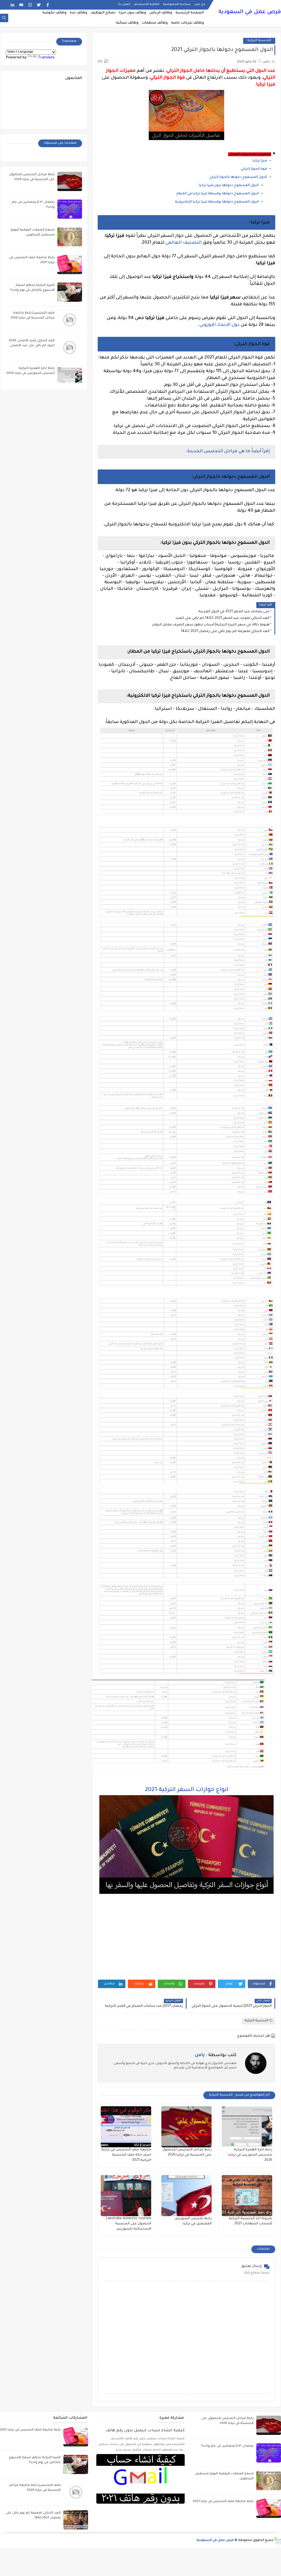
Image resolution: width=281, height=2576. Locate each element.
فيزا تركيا (260, 161)
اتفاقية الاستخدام (147, 4)
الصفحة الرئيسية (190, 13)
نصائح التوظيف (103, 13)
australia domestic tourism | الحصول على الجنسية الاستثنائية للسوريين (129, 2224)
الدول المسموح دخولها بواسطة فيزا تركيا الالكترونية (217, 202)
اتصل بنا (124, 4)
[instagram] (30, 5)
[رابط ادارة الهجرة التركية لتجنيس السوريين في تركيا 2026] (247, 2127)
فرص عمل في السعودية (250, 12)
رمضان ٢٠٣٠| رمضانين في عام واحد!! (227, 2446)
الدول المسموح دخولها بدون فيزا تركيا (229, 186)
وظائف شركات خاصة (187, 23)
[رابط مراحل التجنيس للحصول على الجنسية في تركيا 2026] (187, 2127)
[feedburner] (4, 5)
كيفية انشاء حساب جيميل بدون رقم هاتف (145, 2431)
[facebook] (48, 5)
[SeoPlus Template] (277, 2541)
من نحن (200, 4)
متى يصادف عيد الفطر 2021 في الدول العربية (234, 612)
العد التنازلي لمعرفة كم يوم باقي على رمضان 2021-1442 (225, 631)
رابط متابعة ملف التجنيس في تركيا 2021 (223, 2502)
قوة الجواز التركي (254, 169)
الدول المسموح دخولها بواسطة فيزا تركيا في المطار (217, 194)
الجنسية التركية (259, 41)
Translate (46, 58)
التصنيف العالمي (184, 243)
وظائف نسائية (127, 23)
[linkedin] (12, 5)
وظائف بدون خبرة (132, 13)
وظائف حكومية (54, 13)
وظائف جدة (78, 13)
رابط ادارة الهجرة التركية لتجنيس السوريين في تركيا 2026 (250, 2155)
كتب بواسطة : (216, 2055)
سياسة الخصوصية (177, 4)
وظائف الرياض (161, 13)
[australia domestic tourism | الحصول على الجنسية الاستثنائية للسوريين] (126, 2196)
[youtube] (21, 5)
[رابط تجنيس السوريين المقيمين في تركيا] (187, 2196)
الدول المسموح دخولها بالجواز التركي (238, 177)
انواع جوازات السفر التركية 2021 (187, 1790)
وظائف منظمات (155, 23)
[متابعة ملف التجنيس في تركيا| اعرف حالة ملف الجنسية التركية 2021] (126, 2127)
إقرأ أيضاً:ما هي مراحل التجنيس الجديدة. (228, 451)
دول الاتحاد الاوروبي (220, 325)
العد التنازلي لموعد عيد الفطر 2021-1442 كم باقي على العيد (222, 618)
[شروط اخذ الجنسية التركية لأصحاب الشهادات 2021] (247, 2196)
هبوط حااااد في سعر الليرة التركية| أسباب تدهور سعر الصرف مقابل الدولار (211, 625)
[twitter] (39, 5)
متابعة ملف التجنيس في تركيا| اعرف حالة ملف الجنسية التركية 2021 (126, 2155)
